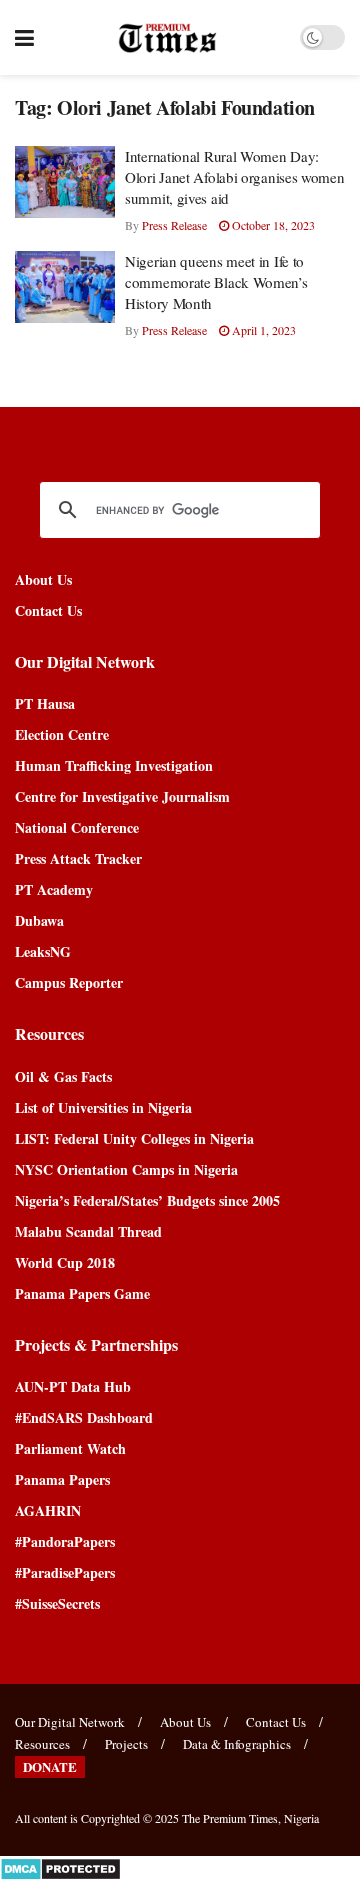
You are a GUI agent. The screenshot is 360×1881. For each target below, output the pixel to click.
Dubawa (39, 920)
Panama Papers (62, 1479)
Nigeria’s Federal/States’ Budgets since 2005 (147, 1200)
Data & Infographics (237, 1744)
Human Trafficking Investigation (114, 765)
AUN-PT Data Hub (73, 1386)
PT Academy (54, 889)
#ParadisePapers (65, 1572)
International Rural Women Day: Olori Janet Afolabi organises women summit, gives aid (235, 177)
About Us (43, 579)
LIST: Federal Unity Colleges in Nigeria (134, 1138)
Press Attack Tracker (78, 858)
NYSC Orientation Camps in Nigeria (126, 1169)
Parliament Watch (70, 1448)
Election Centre (62, 734)
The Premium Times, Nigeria (250, 1818)
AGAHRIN (48, 1510)
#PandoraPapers (65, 1541)
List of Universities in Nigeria (103, 1107)
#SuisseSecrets (57, 1603)
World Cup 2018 (65, 1262)
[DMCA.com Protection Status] (60, 1866)
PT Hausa (45, 703)
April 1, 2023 (262, 330)
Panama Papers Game (82, 1293)
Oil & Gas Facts (63, 1076)
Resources (42, 1744)
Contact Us (48, 610)
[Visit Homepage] (167, 38)
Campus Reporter (69, 982)
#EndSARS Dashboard (84, 1417)
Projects (126, 1744)
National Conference (77, 827)
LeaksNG (43, 951)
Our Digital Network (70, 1722)
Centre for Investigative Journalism (122, 796)
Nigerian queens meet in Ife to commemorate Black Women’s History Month (216, 282)
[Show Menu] (24, 37)
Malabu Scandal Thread (88, 1231)
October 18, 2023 (272, 225)
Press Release (174, 225)
